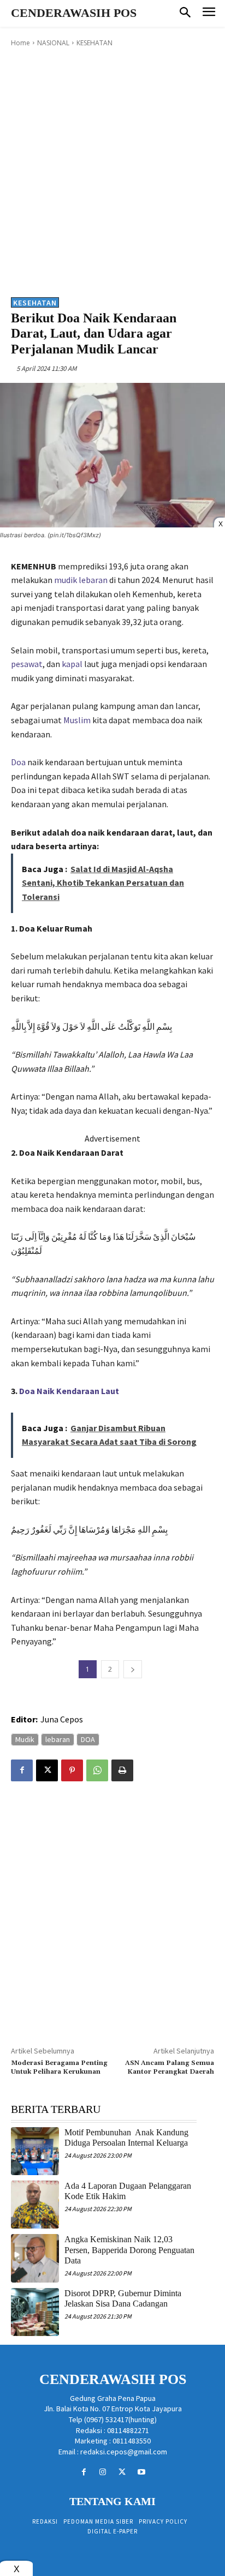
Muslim (77, 720)
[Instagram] (103, 2472)
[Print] (122, 1770)
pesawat (27, 664)
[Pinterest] (72, 1770)
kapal (72, 664)
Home (20, 43)
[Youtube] (141, 2472)
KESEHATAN (94, 43)
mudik (66, 580)
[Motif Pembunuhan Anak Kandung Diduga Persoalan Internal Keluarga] (35, 2151)
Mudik (25, 1739)
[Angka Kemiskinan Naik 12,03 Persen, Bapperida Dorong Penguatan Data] (35, 2258)
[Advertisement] (112, 171)
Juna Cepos (62, 1719)
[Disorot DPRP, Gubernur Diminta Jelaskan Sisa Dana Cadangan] (35, 2312)
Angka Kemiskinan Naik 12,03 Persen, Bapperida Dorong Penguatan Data (129, 2250)
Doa (18, 762)
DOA (88, 1739)
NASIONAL (53, 43)
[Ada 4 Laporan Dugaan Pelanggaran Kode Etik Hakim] (35, 2205)
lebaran (93, 580)
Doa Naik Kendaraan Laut (69, 1391)
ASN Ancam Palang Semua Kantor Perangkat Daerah (170, 2067)
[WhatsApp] (97, 1770)
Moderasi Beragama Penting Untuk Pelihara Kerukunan (59, 2067)
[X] (47, 1770)
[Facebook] (22, 1770)
